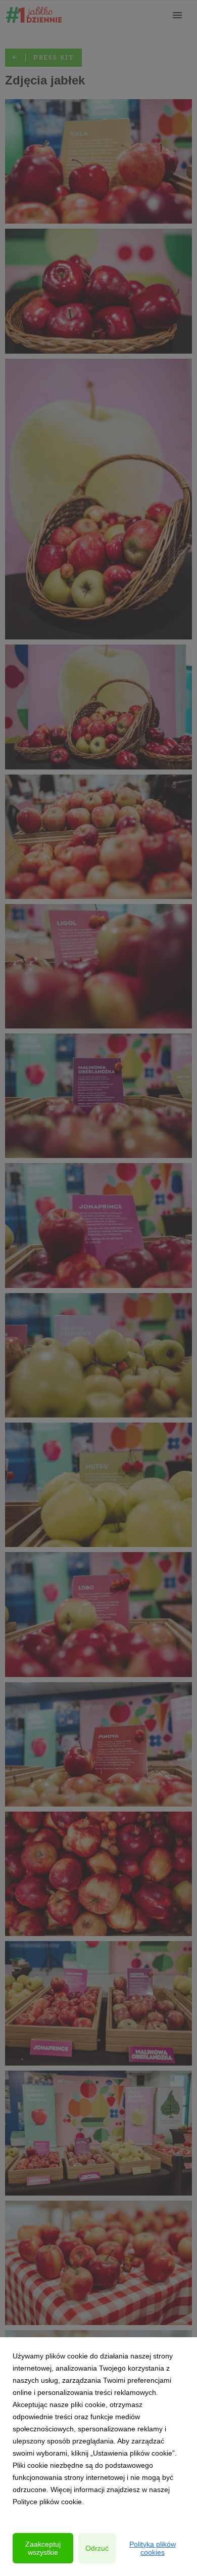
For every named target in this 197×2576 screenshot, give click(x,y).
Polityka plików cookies (153, 2548)
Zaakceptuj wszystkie (43, 2548)
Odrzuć (97, 2548)
